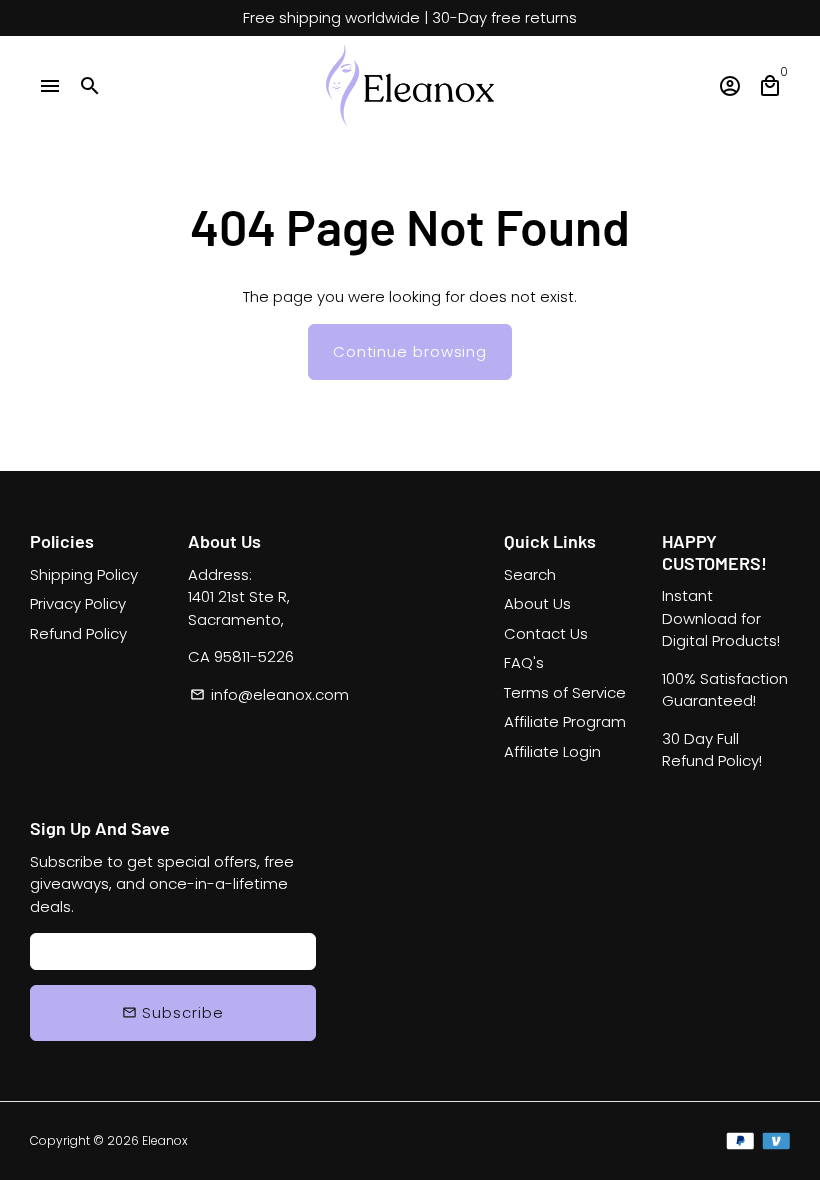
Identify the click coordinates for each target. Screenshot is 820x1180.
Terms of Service (565, 692)
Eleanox (165, 1140)
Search (530, 574)
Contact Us (546, 633)
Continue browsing (410, 351)
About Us (537, 603)
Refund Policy (78, 633)
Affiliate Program (565, 721)
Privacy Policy (78, 603)
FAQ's (524, 662)
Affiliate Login (552, 751)
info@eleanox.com (269, 694)
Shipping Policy (84, 574)
